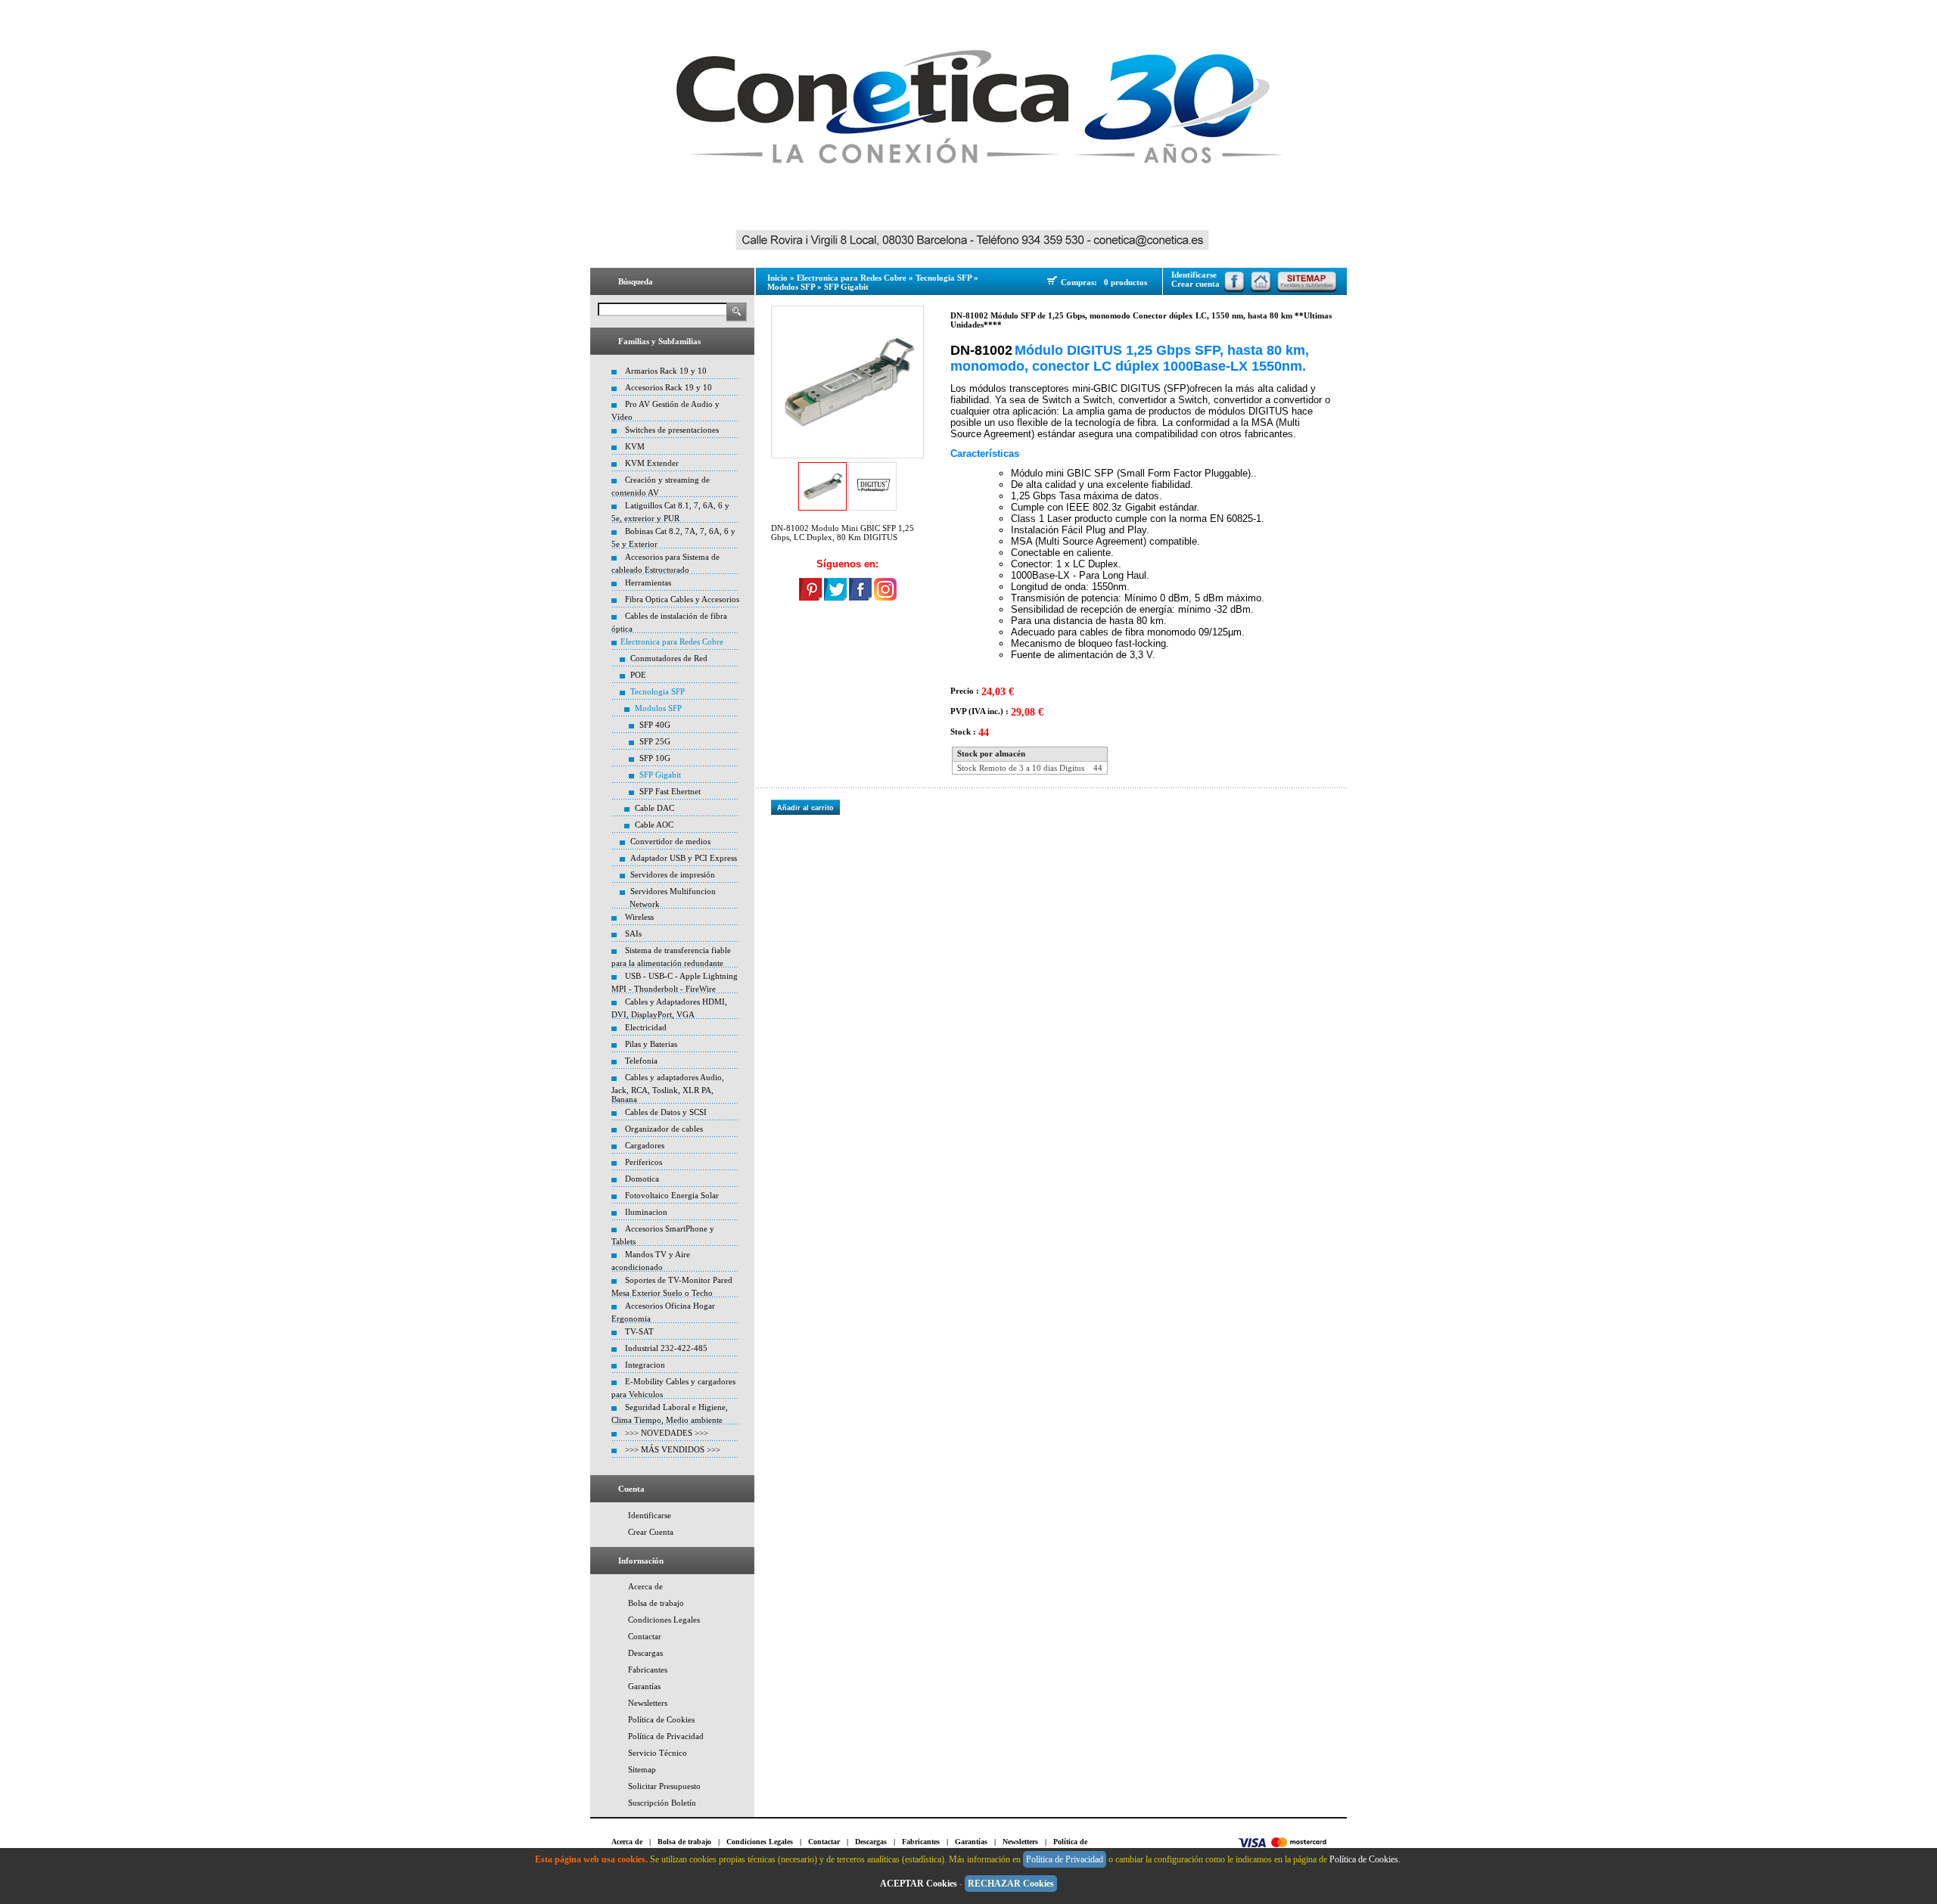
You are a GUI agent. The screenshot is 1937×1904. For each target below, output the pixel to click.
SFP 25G (655, 741)
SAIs (633, 933)
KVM (635, 446)
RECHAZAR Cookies (1011, 1884)
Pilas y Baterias (651, 1044)
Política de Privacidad (666, 1736)
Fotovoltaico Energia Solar (672, 1195)
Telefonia (641, 1061)
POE (638, 675)
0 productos (1126, 282)
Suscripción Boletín (662, 1803)
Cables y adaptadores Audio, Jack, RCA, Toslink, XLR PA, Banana (668, 1088)
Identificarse (650, 1515)
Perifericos (644, 1162)
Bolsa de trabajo (656, 1603)
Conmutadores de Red (669, 658)
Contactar (645, 1636)
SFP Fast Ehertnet (670, 791)
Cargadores (645, 1145)
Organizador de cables (664, 1129)
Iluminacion (646, 1212)
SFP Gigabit (660, 775)
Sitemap (642, 1769)
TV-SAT (639, 1331)
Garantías (644, 1686)
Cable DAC (654, 808)
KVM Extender (652, 463)
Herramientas (648, 582)
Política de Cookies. (1366, 1859)
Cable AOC (654, 825)
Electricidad (646, 1027)
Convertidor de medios (670, 841)
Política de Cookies (661, 1719)
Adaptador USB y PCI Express (684, 858)
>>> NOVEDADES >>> (667, 1433)
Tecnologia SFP (658, 691)
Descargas (645, 1653)
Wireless (639, 917)
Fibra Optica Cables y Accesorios (682, 599)
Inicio (777, 278)
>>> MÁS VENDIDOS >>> (673, 1449)
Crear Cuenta (651, 1532)
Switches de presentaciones (672, 430)
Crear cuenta (1195, 284)
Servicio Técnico (658, 1753)
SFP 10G (655, 758)
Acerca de (645, 1586)
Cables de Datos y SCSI (666, 1112)
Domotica (642, 1179)
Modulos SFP (658, 708)
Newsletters (648, 1703)
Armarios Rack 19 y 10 (666, 371)
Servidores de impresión (673, 874)
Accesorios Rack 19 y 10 (668, 387)
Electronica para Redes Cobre (672, 641)
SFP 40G (655, 725)
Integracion (645, 1365)
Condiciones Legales (664, 1620)
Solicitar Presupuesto (664, 1786)
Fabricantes (648, 1669)
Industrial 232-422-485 (666, 1348)
